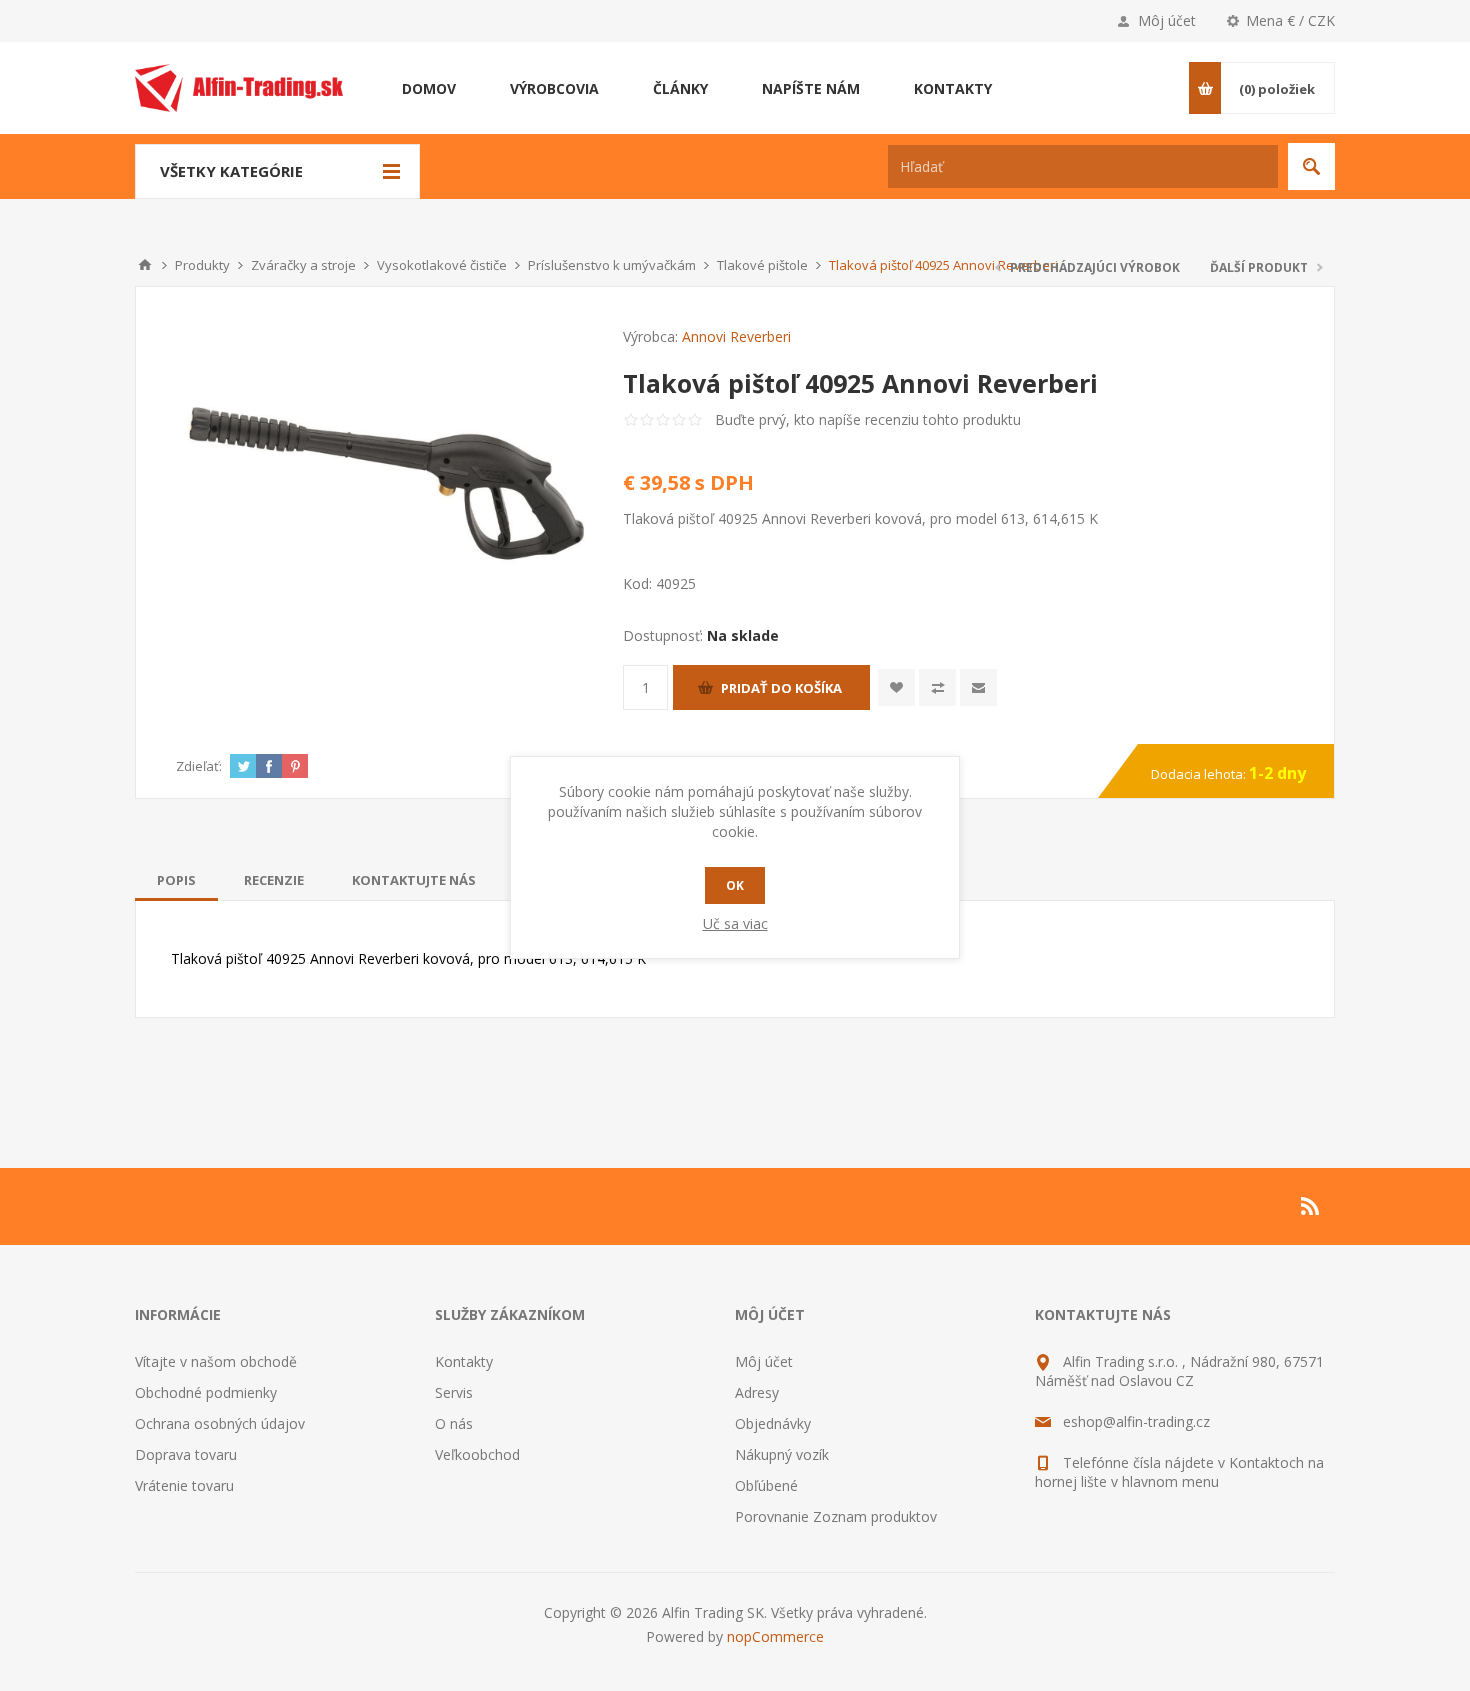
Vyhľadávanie (1311, 166)
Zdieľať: (199, 766)
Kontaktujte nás (414, 880)
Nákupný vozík (782, 1454)
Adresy (757, 1392)
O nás (454, 1423)
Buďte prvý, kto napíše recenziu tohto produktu (868, 419)
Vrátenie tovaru (184, 1485)
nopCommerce (775, 1636)
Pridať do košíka (781, 688)
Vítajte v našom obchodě (216, 1361)
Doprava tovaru (186, 1454)
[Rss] (1311, 1206)
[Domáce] (145, 265)
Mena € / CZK (1290, 20)
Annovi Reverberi (736, 336)
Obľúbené (766, 1485)
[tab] (176, 880)
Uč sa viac (735, 923)
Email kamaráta (978, 687)
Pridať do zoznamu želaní (896, 687)
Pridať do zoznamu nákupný (937, 687)
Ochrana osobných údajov (220, 1423)
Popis (176, 880)
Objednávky (773, 1423)
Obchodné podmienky (206, 1392)
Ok (735, 885)
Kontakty (464, 1361)
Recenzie (274, 880)
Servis (454, 1392)
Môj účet (1167, 20)
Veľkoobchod (477, 1454)
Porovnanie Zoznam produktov (836, 1516)
